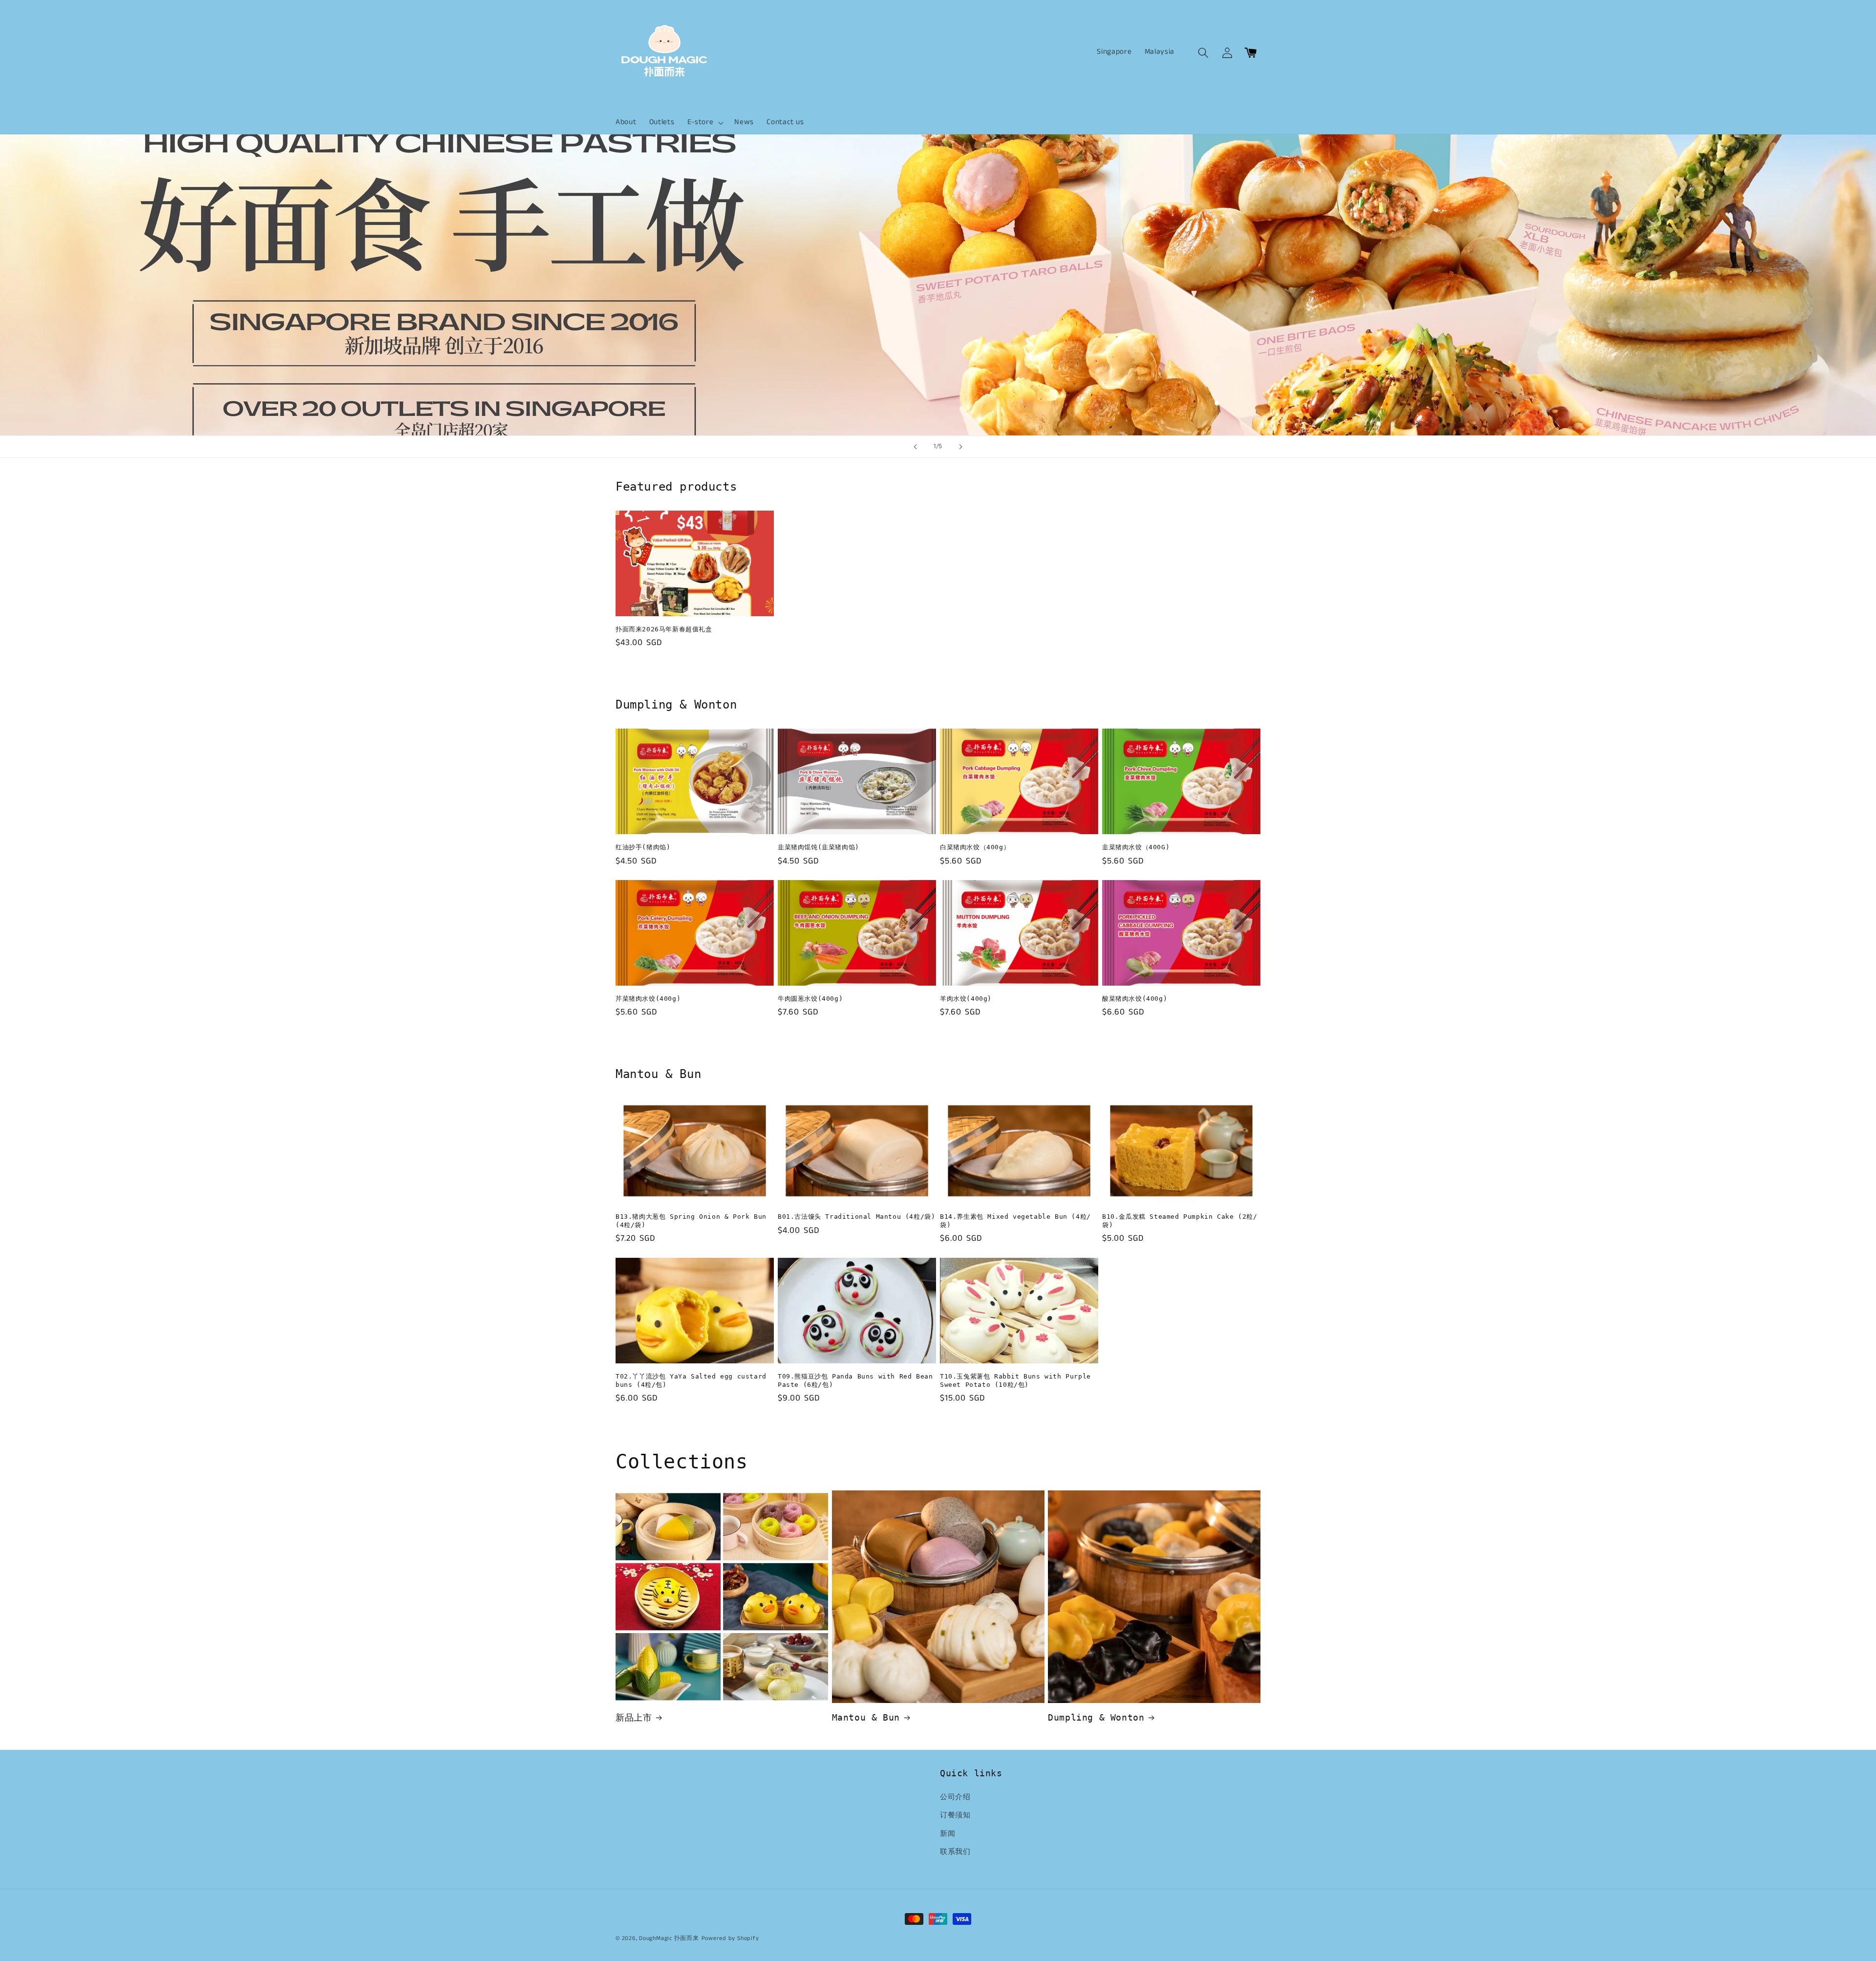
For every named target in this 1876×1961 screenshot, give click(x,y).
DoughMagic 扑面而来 (669, 1938)
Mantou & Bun (866, 1717)
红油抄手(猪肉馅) (643, 847)
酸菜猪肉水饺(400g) (1135, 999)
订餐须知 (955, 1815)
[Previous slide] (916, 447)
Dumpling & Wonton (1096, 1717)
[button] (705, 123)
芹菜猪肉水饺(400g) (648, 999)
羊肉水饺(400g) (966, 999)
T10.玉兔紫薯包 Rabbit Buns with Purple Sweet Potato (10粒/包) (1015, 1380)
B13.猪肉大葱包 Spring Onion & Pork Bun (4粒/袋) (691, 1221)
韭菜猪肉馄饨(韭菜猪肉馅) (819, 847)
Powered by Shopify (730, 1938)
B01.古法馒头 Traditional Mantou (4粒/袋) (856, 1217)
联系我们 (955, 1852)
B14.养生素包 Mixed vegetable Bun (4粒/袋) (1015, 1221)
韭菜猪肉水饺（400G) (1136, 847)
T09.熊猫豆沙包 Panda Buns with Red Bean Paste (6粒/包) (855, 1380)
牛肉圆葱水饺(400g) (810, 999)
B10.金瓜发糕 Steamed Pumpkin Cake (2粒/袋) (1180, 1221)
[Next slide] (960, 447)
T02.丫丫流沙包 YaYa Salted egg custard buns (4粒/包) (691, 1380)
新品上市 (634, 1717)
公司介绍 (955, 1797)
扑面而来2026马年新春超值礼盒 (664, 629)
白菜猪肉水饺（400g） (975, 847)
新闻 (948, 1834)
